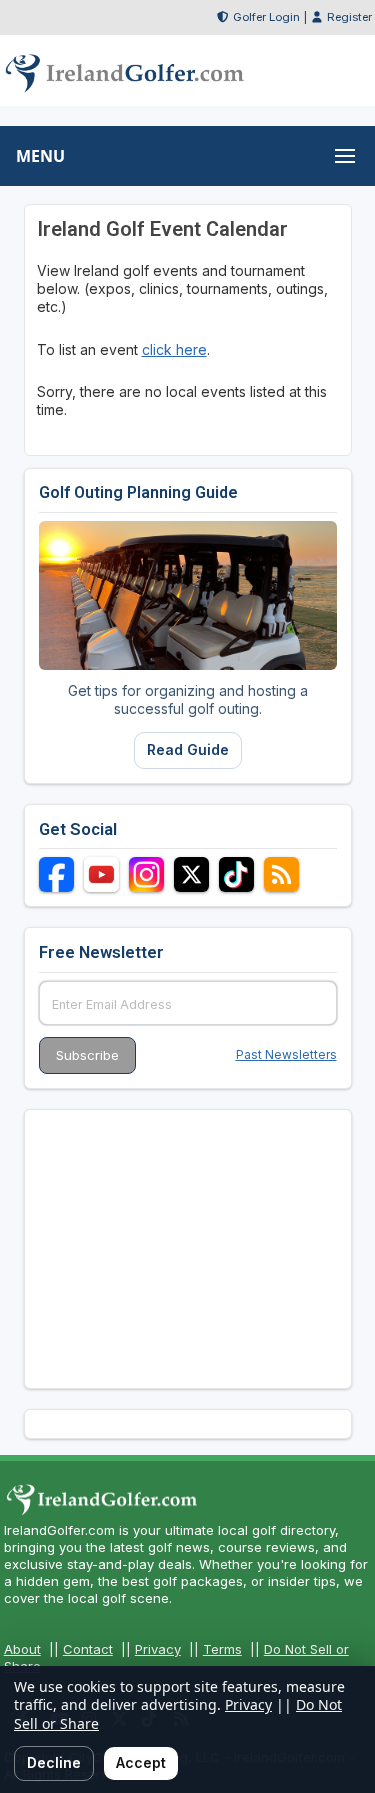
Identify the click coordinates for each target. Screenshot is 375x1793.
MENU (40, 156)
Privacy (158, 1649)
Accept (141, 1762)
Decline (54, 1762)
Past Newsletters (286, 1054)
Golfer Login (266, 17)
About (22, 1649)
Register (349, 17)
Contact (88, 1649)
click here (174, 349)
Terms (222, 1649)
